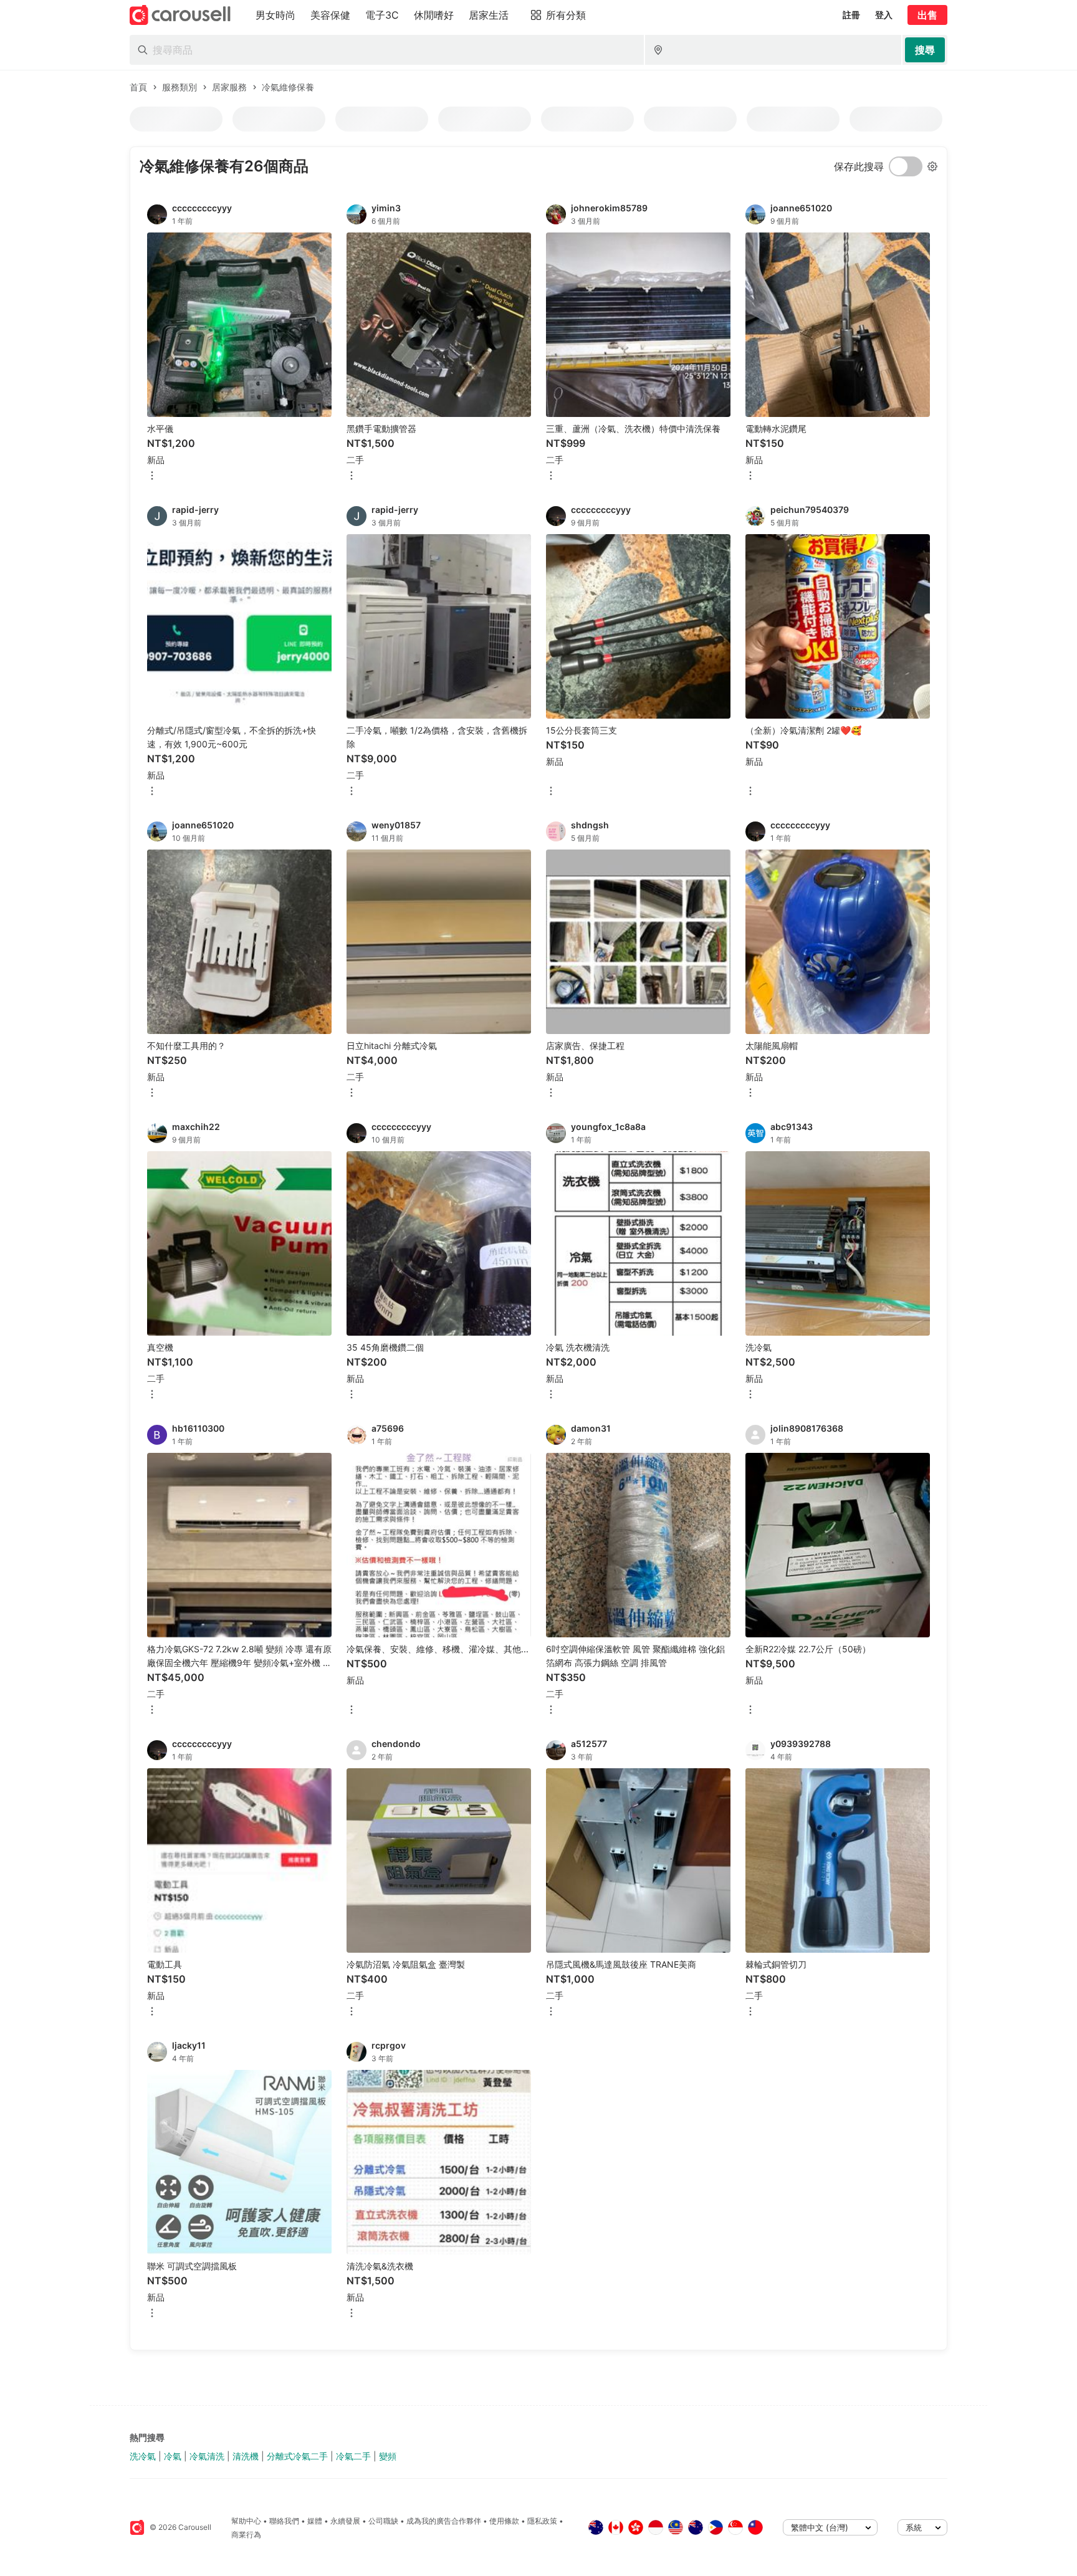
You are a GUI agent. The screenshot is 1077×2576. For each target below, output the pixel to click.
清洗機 (246, 2456)
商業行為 (246, 2535)
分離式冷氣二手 (297, 2456)
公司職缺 (383, 2521)
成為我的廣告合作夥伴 (444, 2521)
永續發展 (345, 2521)
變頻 (388, 2456)
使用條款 (504, 2521)
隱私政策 (542, 2521)
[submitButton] (925, 50)
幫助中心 (246, 2521)
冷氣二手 (353, 2456)
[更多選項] (152, 476)
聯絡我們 (284, 2521)
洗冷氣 (143, 2456)
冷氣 (173, 2456)
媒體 (315, 2521)
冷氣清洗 (207, 2456)
